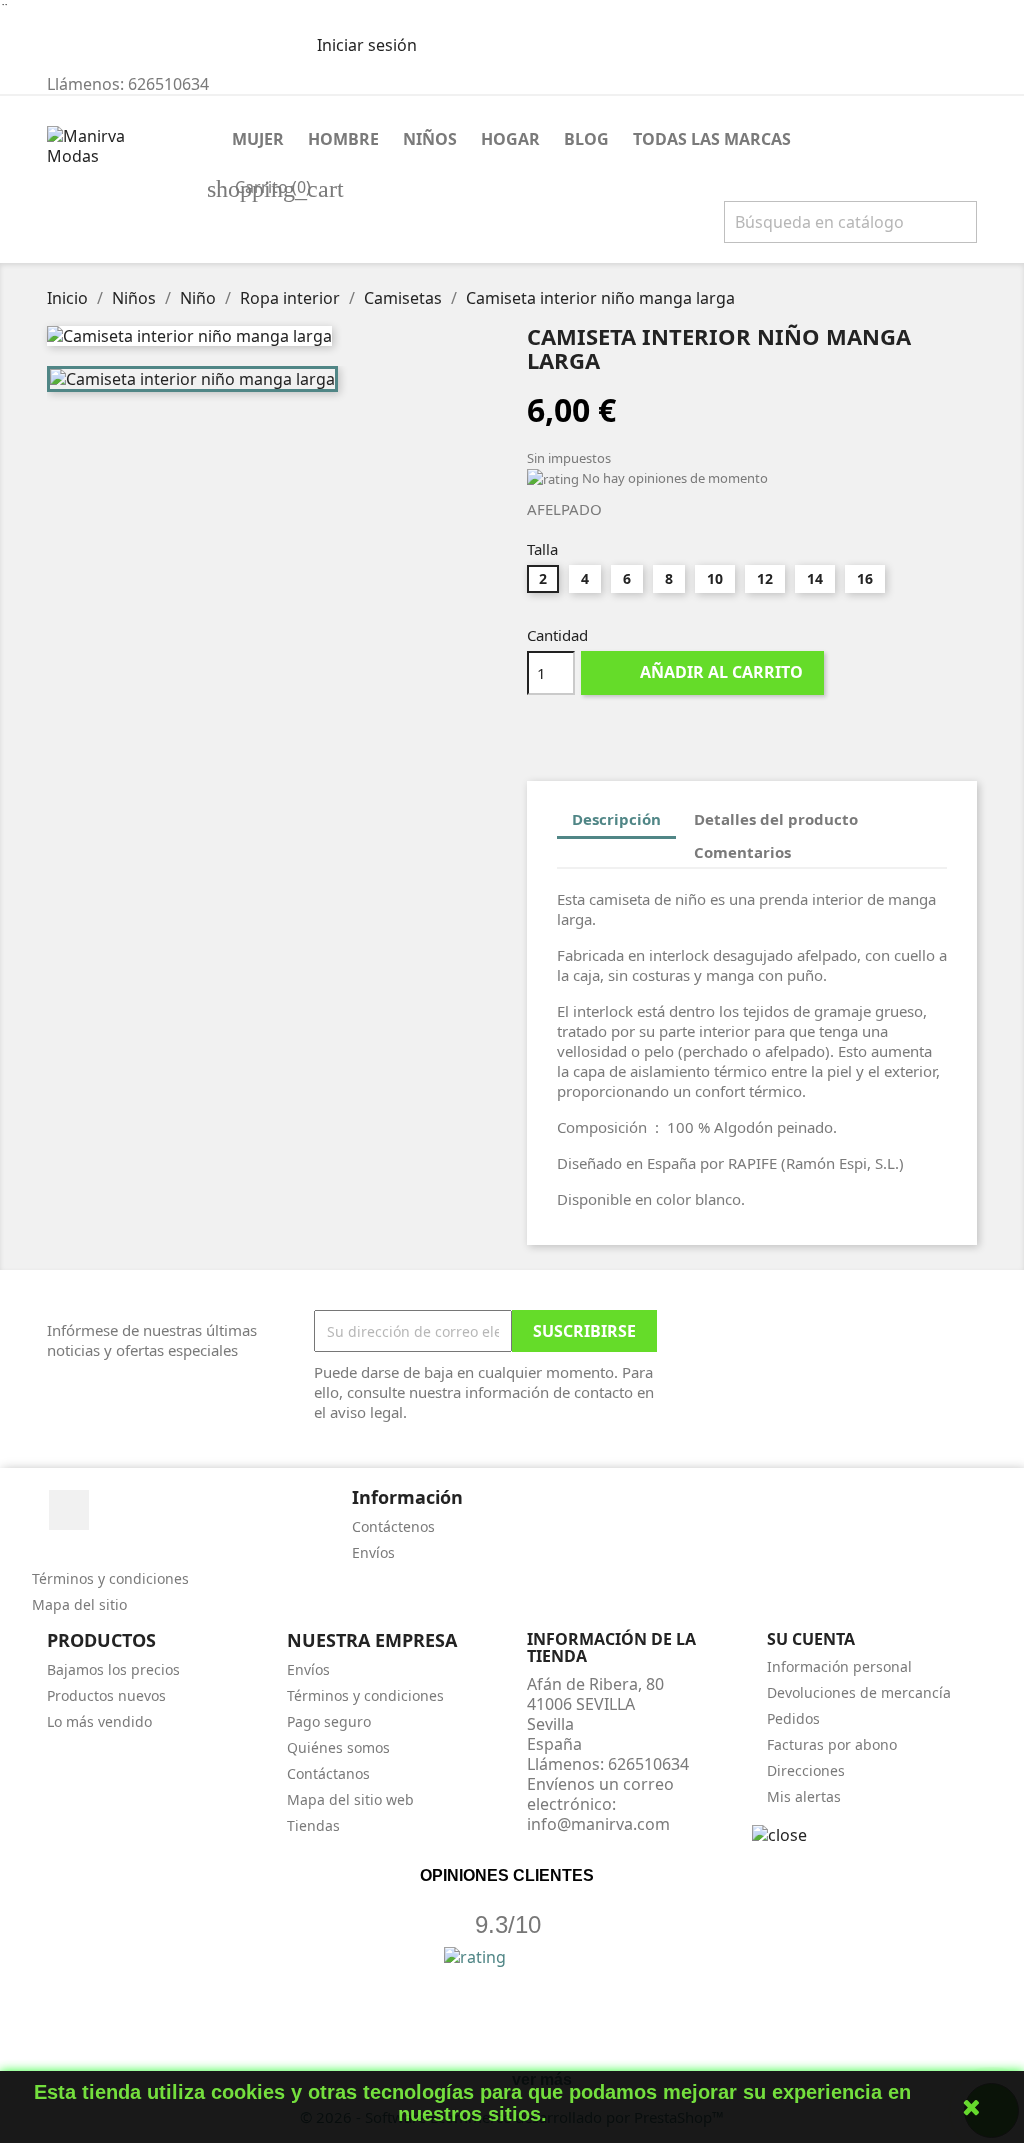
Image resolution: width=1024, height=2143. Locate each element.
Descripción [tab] (616, 819)
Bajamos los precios (113, 1669)
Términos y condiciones (110, 1578)
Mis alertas (804, 1796)
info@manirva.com (598, 1824)
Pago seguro (329, 1721)
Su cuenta (811, 1639)
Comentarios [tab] (742, 852)
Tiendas (313, 1825)
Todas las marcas (712, 139)
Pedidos (793, 1718)
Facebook (69, 1510)
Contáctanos (328, 1773)
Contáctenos (393, 1526)
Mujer (258, 139)
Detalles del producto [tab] (776, 819)
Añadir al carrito (704, 672)
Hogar (510, 139)
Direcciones (806, 1770)
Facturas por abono (832, 1744)
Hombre (343, 139)
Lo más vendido (99, 1721)
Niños (430, 139)
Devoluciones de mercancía (859, 1692)
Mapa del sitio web (350, 1799)
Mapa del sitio (79, 1604)
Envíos (373, 1552)
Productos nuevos (106, 1695)
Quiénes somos (338, 1747)
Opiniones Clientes (507, 1875)
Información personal (839, 1666)
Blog (586, 139)
